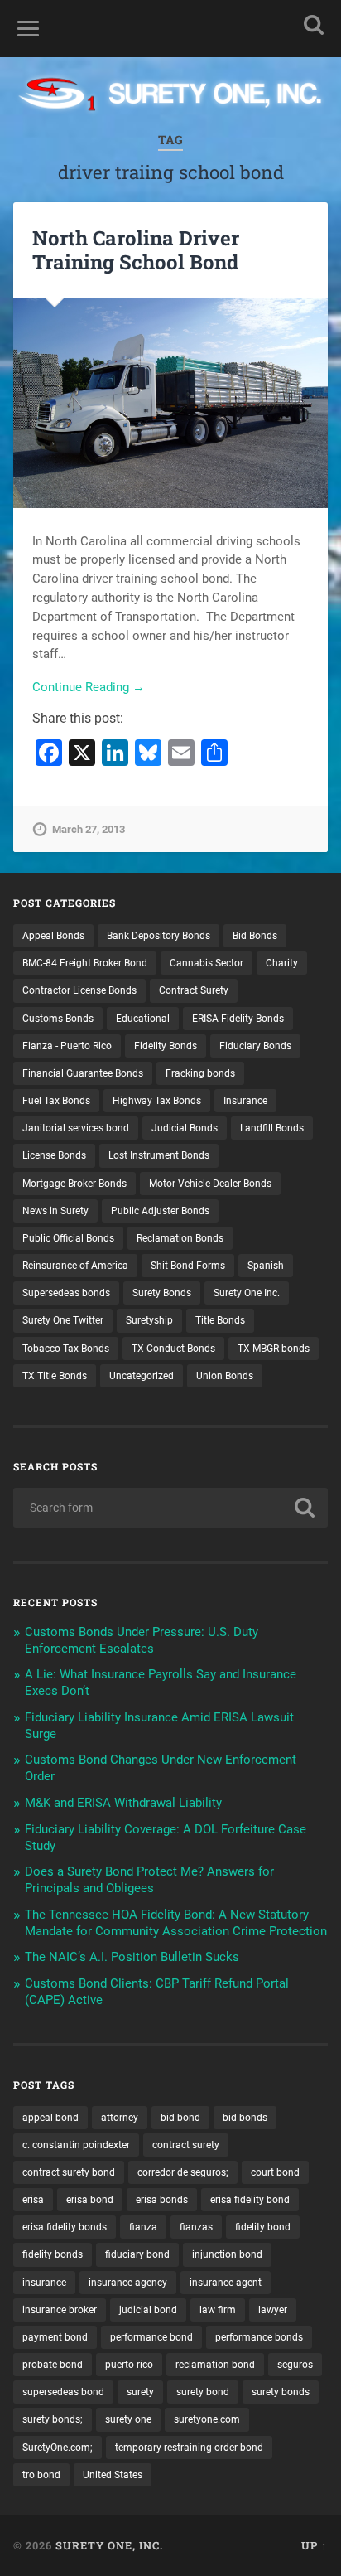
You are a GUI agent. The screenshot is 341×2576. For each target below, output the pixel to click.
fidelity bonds (53, 2254)
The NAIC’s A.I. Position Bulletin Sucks (132, 1957)
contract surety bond (69, 2172)
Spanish (266, 1266)
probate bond (53, 2365)
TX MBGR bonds (274, 1349)
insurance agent (226, 2283)
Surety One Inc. (247, 1293)
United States (113, 2475)
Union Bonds (225, 1376)
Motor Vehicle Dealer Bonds (210, 1184)
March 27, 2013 (89, 829)
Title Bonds (220, 1320)
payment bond (55, 2337)
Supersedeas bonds (66, 1293)
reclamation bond (215, 2365)
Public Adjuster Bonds (160, 1211)
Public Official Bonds (68, 1238)
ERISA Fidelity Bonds (238, 1019)
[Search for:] (170, 1508)
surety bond (203, 2392)
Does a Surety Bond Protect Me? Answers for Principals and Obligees (149, 1880)
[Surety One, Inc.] (170, 96)
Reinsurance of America (75, 1266)
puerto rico (129, 2365)
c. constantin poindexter (76, 2145)
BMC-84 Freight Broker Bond (85, 963)
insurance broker (60, 2310)
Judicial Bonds (185, 1128)
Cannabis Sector (207, 963)
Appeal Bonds (53, 936)
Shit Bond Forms (188, 1266)
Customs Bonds (58, 1019)
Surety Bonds (162, 1293)
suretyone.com (207, 2419)
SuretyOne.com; (58, 2448)
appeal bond (50, 2118)
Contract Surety (194, 990)
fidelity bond (263, 2227)
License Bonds (54, 1155)
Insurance (245, 1101)
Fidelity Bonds (166, 1046)
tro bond (41, 2475)
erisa (33, 2200)
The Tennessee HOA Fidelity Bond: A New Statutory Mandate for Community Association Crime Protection (176, 1923)
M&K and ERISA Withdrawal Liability (123, 1803)
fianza (143, 2227)
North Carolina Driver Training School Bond (136, 250)
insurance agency (128, 2283)
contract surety (186, 2145)
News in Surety (55, 1211)
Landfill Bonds (272, 1128)
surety (140, 2392)
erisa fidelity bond (250, 2200)
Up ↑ (315, 2545)
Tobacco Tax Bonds (66, 1349)
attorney (120, 2118)
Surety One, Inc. (109, 2545)
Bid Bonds (255, 936)
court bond (275, 2172)
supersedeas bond (63, 2392)
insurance (44, 2283)
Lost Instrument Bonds (159, 1155)
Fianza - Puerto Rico (67, 1046)
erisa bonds (162, 2200)
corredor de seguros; (183, 2172)
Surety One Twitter (63, 1320)
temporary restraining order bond (189, 2448)
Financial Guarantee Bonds (83, 1073)
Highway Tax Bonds (157, 1101)
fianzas (196, 2227)
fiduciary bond (137, 2254)
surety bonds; (53, 2419)
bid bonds (245, 2118)
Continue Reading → (89, 687)
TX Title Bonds (55, 1376)
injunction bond (227, 2254)
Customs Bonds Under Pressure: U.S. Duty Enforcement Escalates (142, 1640)
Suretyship (149, 1320)
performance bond (151, 2337)
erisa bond (90, 2200)
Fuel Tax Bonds (56, 1101)
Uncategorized (142, 1376)
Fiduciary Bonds (255, 1046)
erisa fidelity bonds (65, 2227)
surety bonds (281, 2392)
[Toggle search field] (314, 24)
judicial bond (148, 2310)
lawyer (273, 2310)
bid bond (180, 2118)
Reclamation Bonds (180, 1238)
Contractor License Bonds (79, 990)
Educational (143, 1019)
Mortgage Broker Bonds (74, 1184)
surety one (128, 2419)
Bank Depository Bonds (158, 936)
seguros (295, 2365)
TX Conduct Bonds (173, 1349)
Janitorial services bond (76, 1128)
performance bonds (259, 2337)
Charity (282, 963)
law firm (218, 2310)
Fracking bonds (200, 1073)
